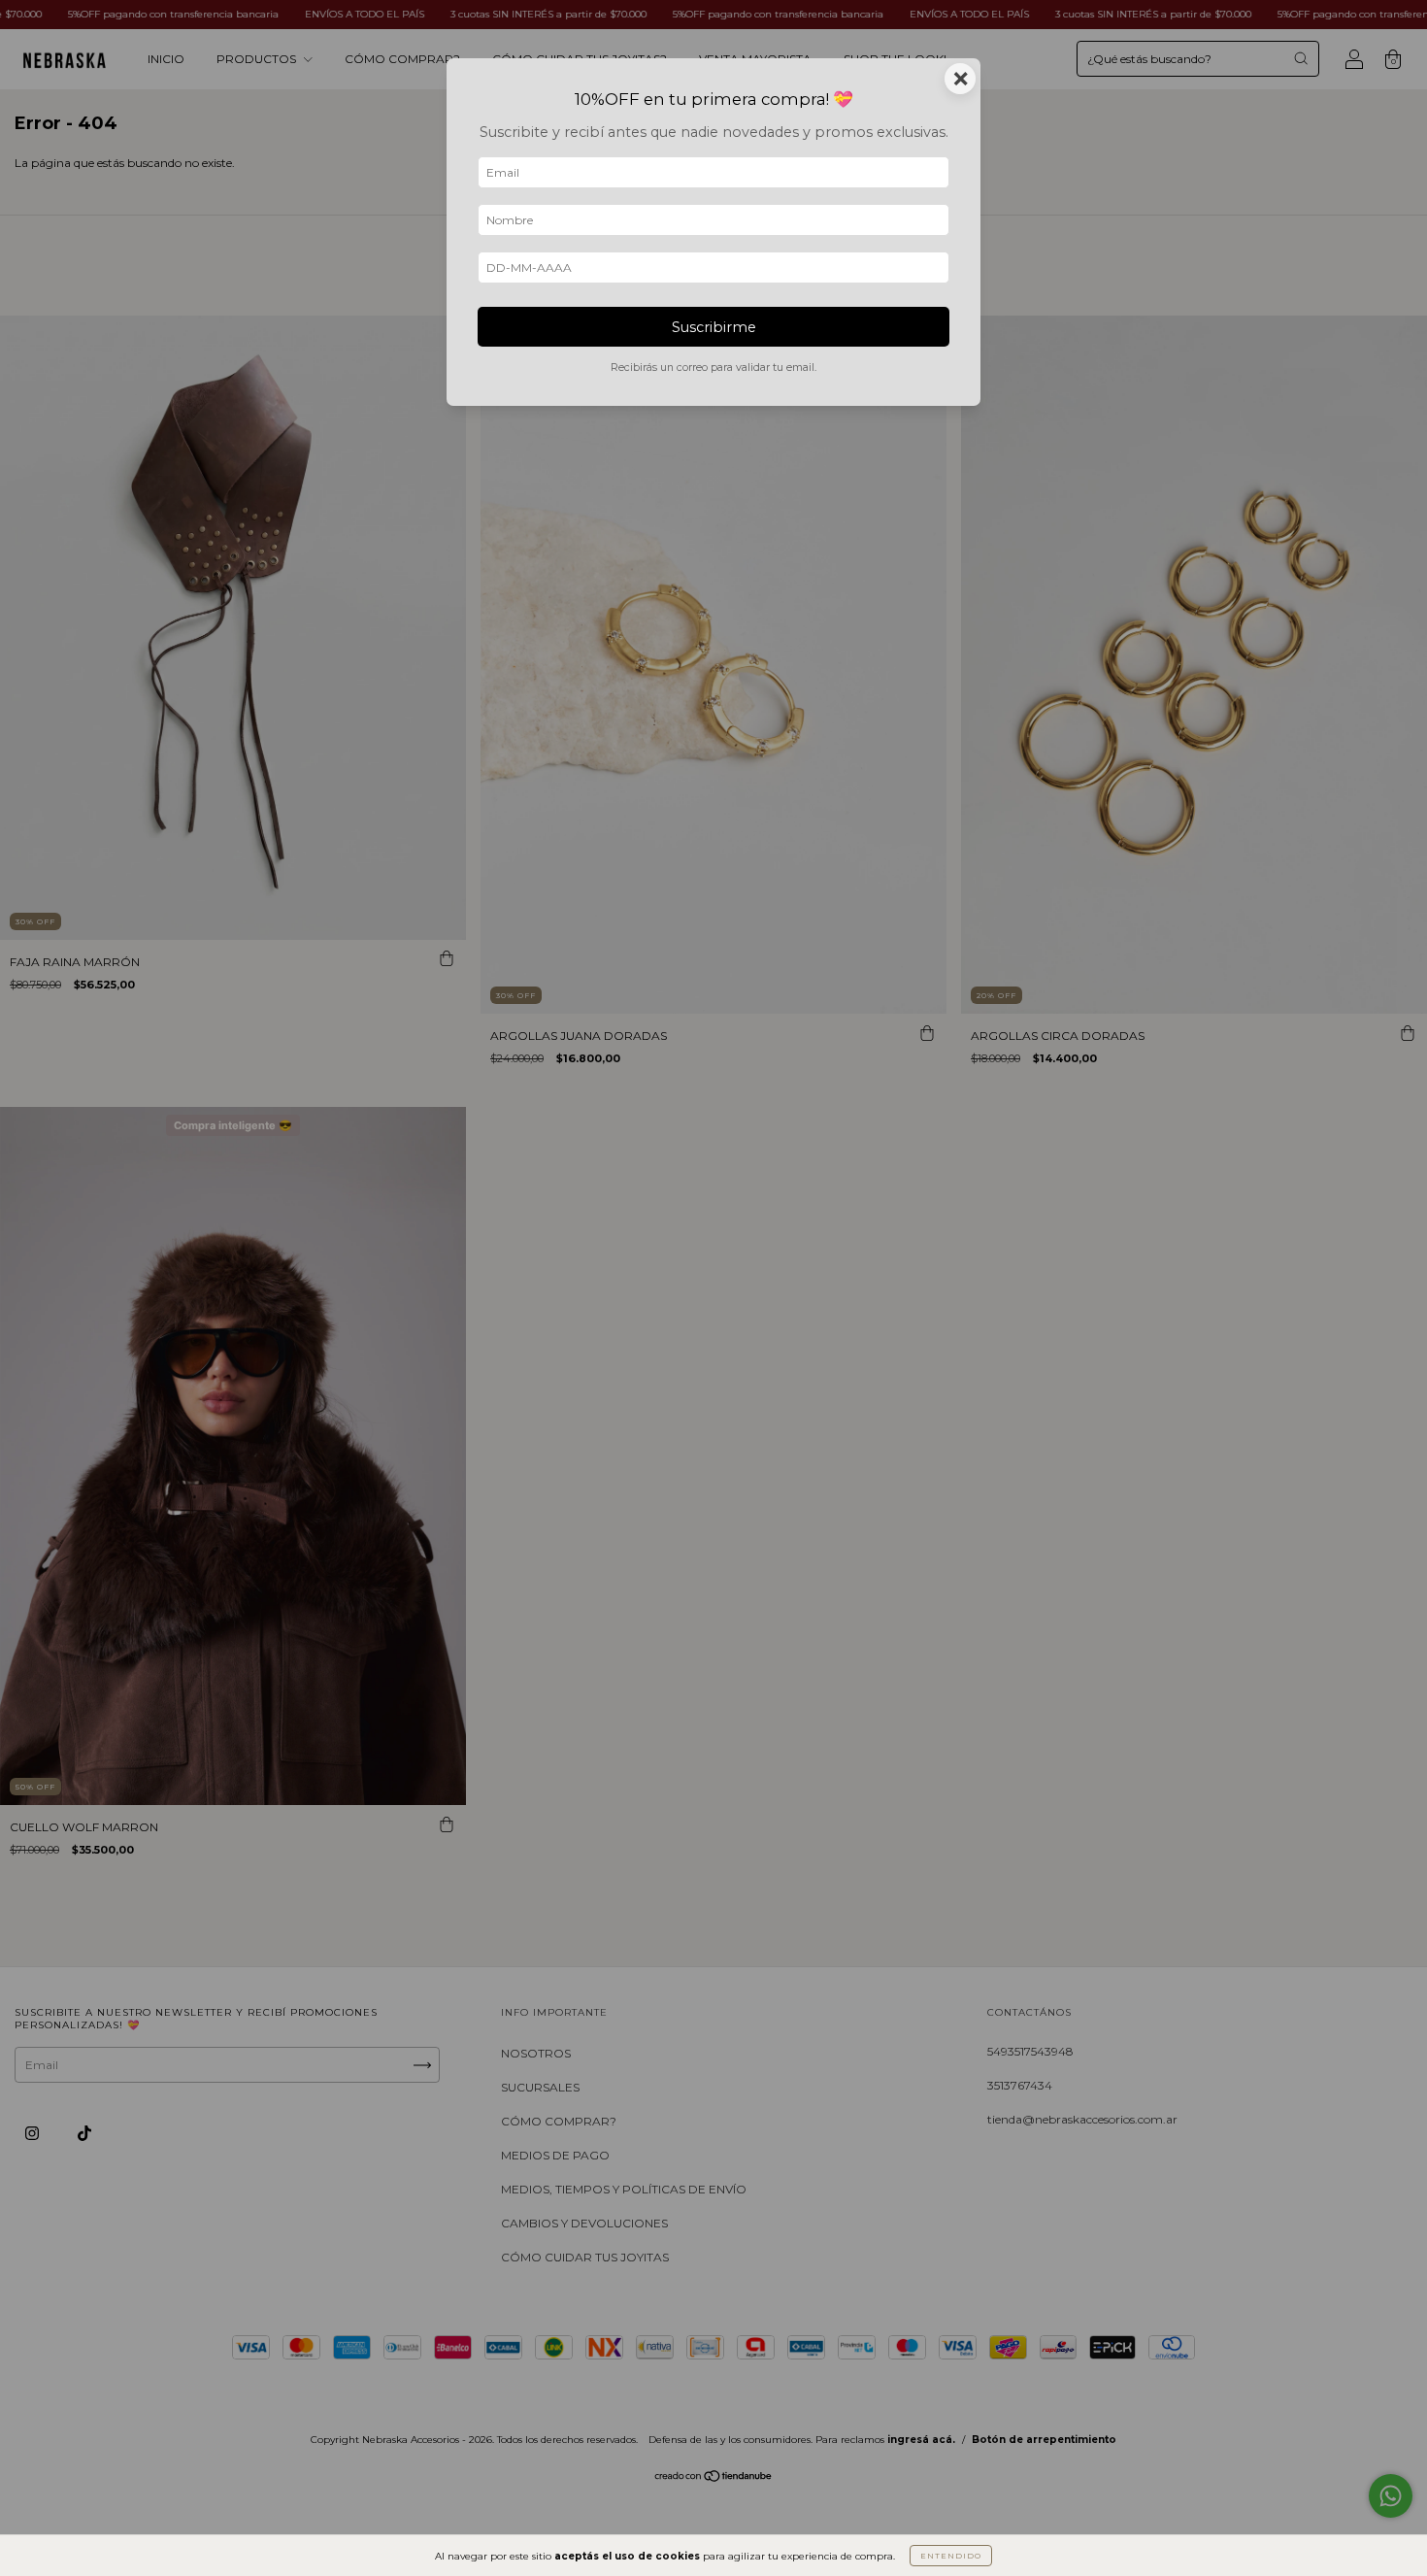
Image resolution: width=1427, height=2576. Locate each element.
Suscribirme (714, 327)
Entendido (951, 2556)
